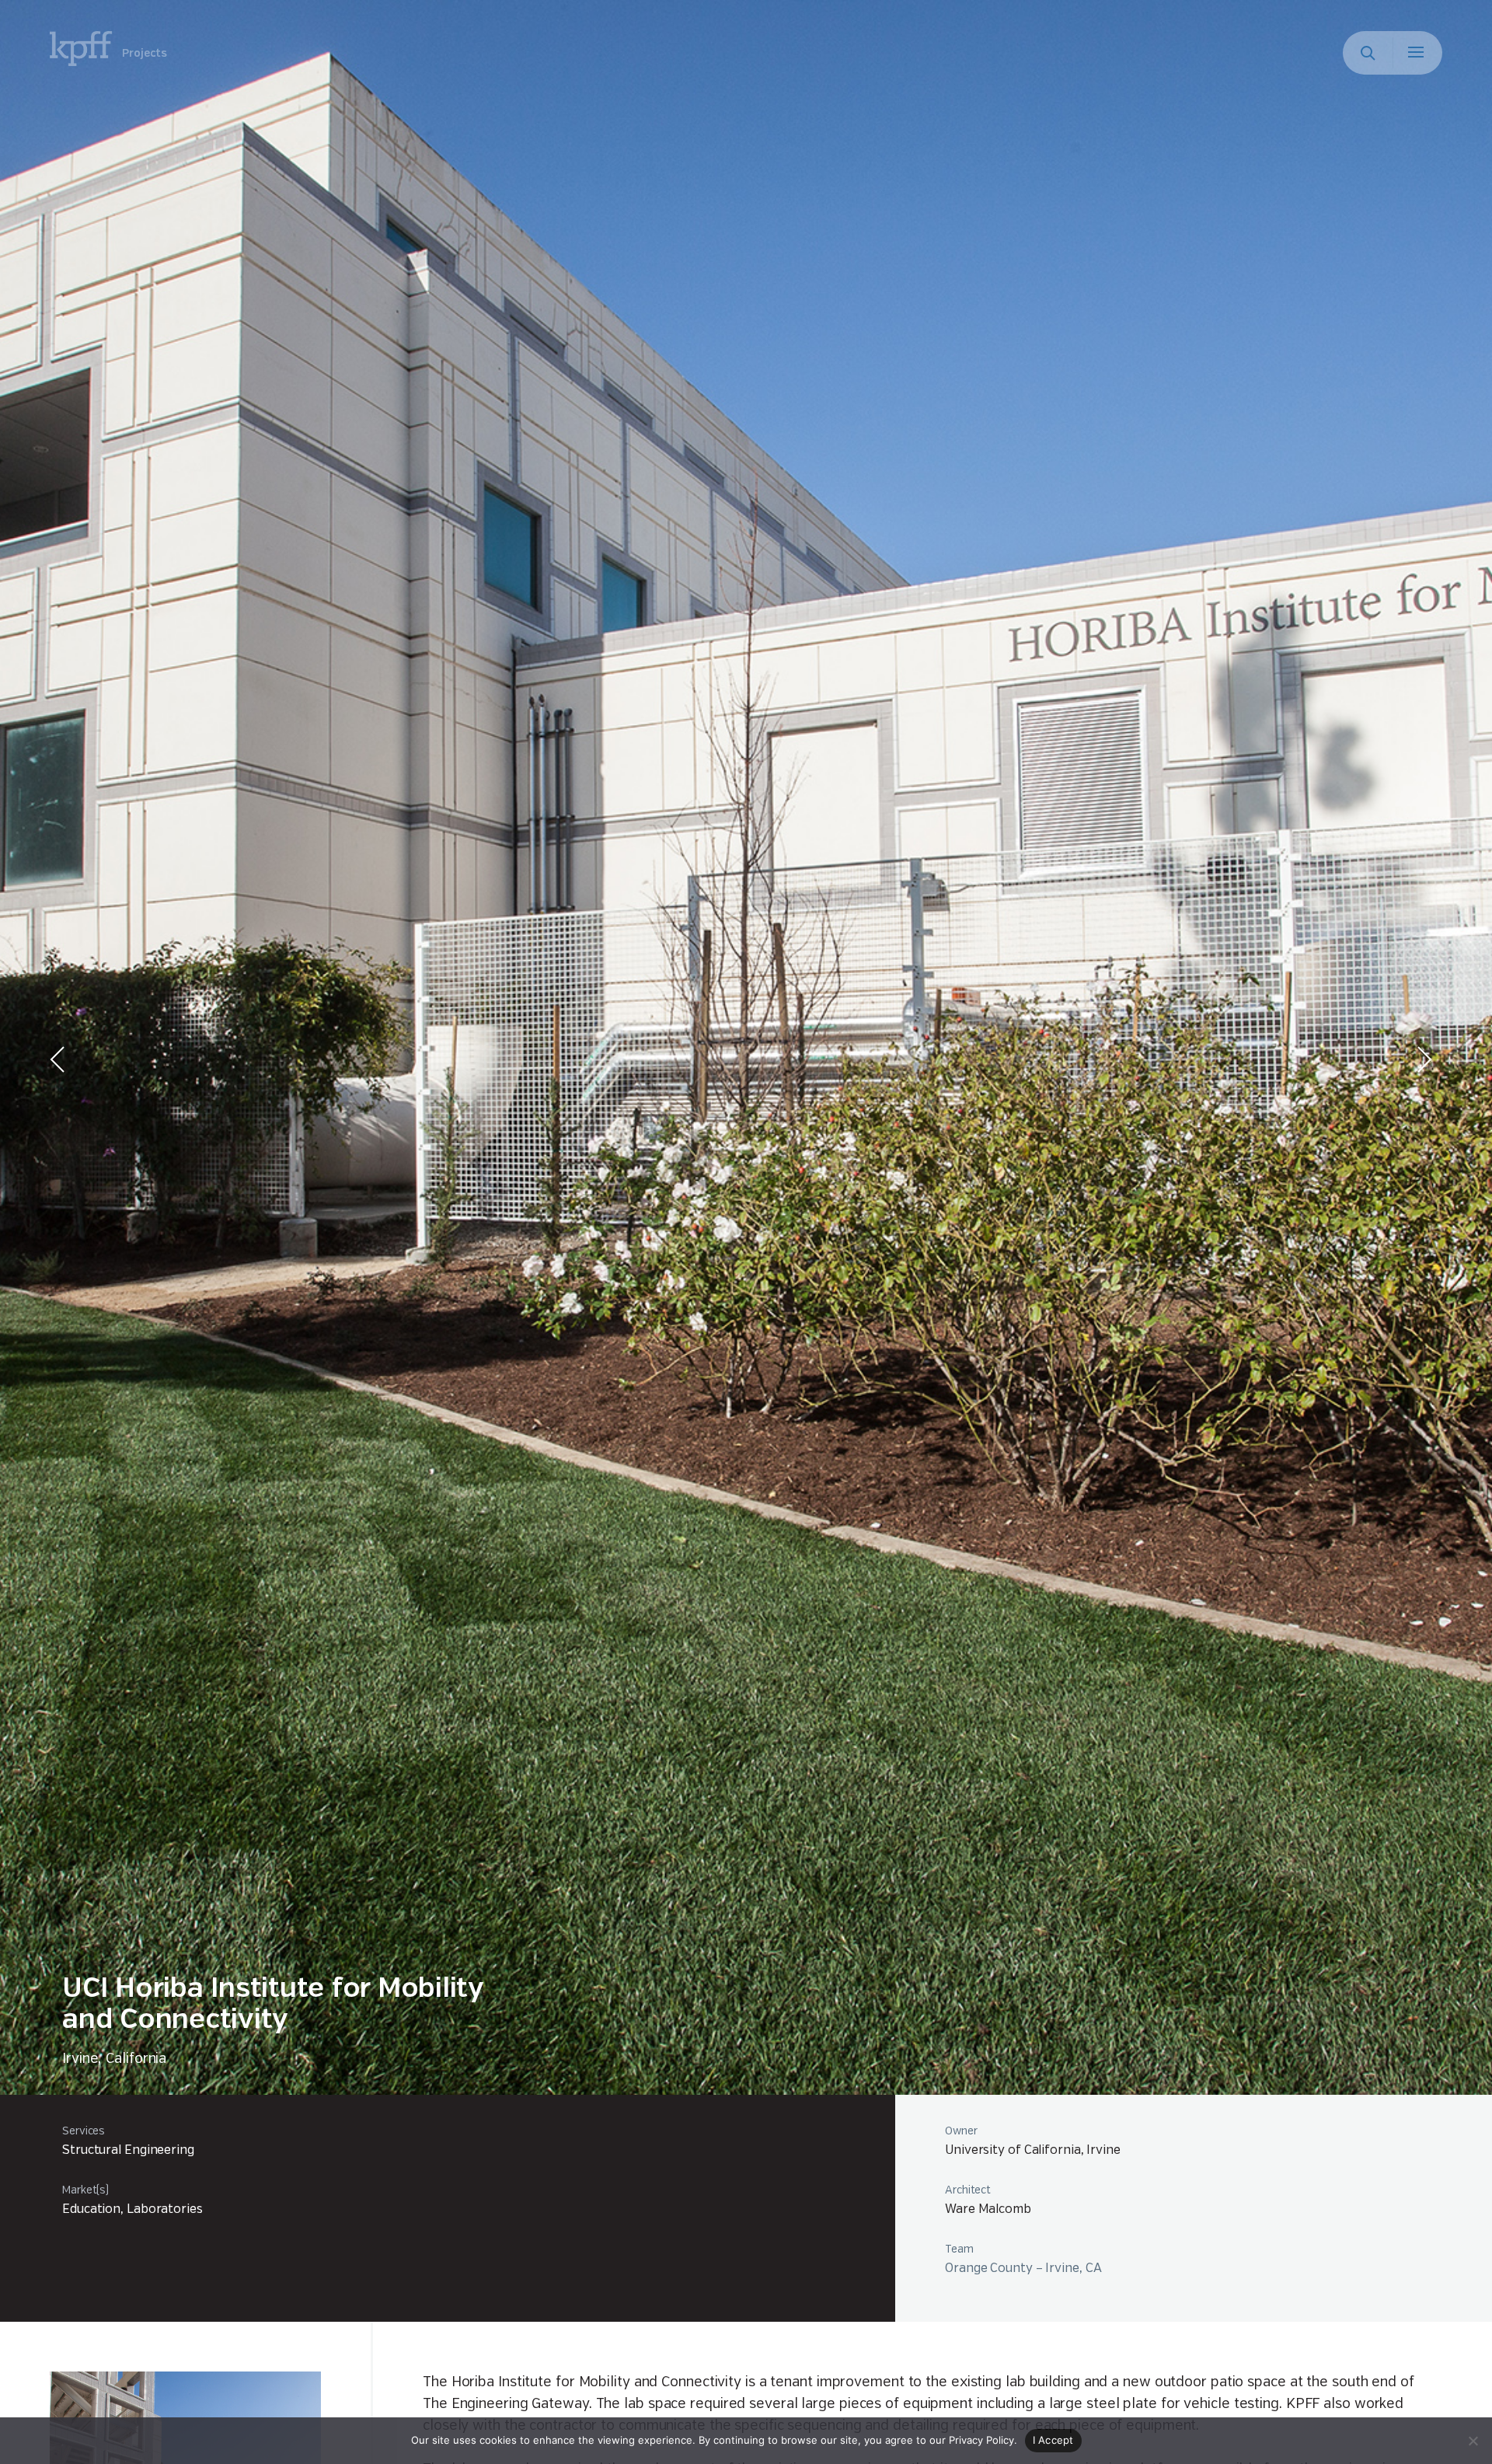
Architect (968, 2190)
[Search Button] (1368, 53)
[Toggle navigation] (1417, 53)
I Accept (1053, 2440)
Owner (961, 2131)
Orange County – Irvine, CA (1023, 2269)
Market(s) (85, 2190)
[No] (1473, 2441)
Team (959, 2249)
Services (84, 2131)
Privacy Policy (981, 2440)
